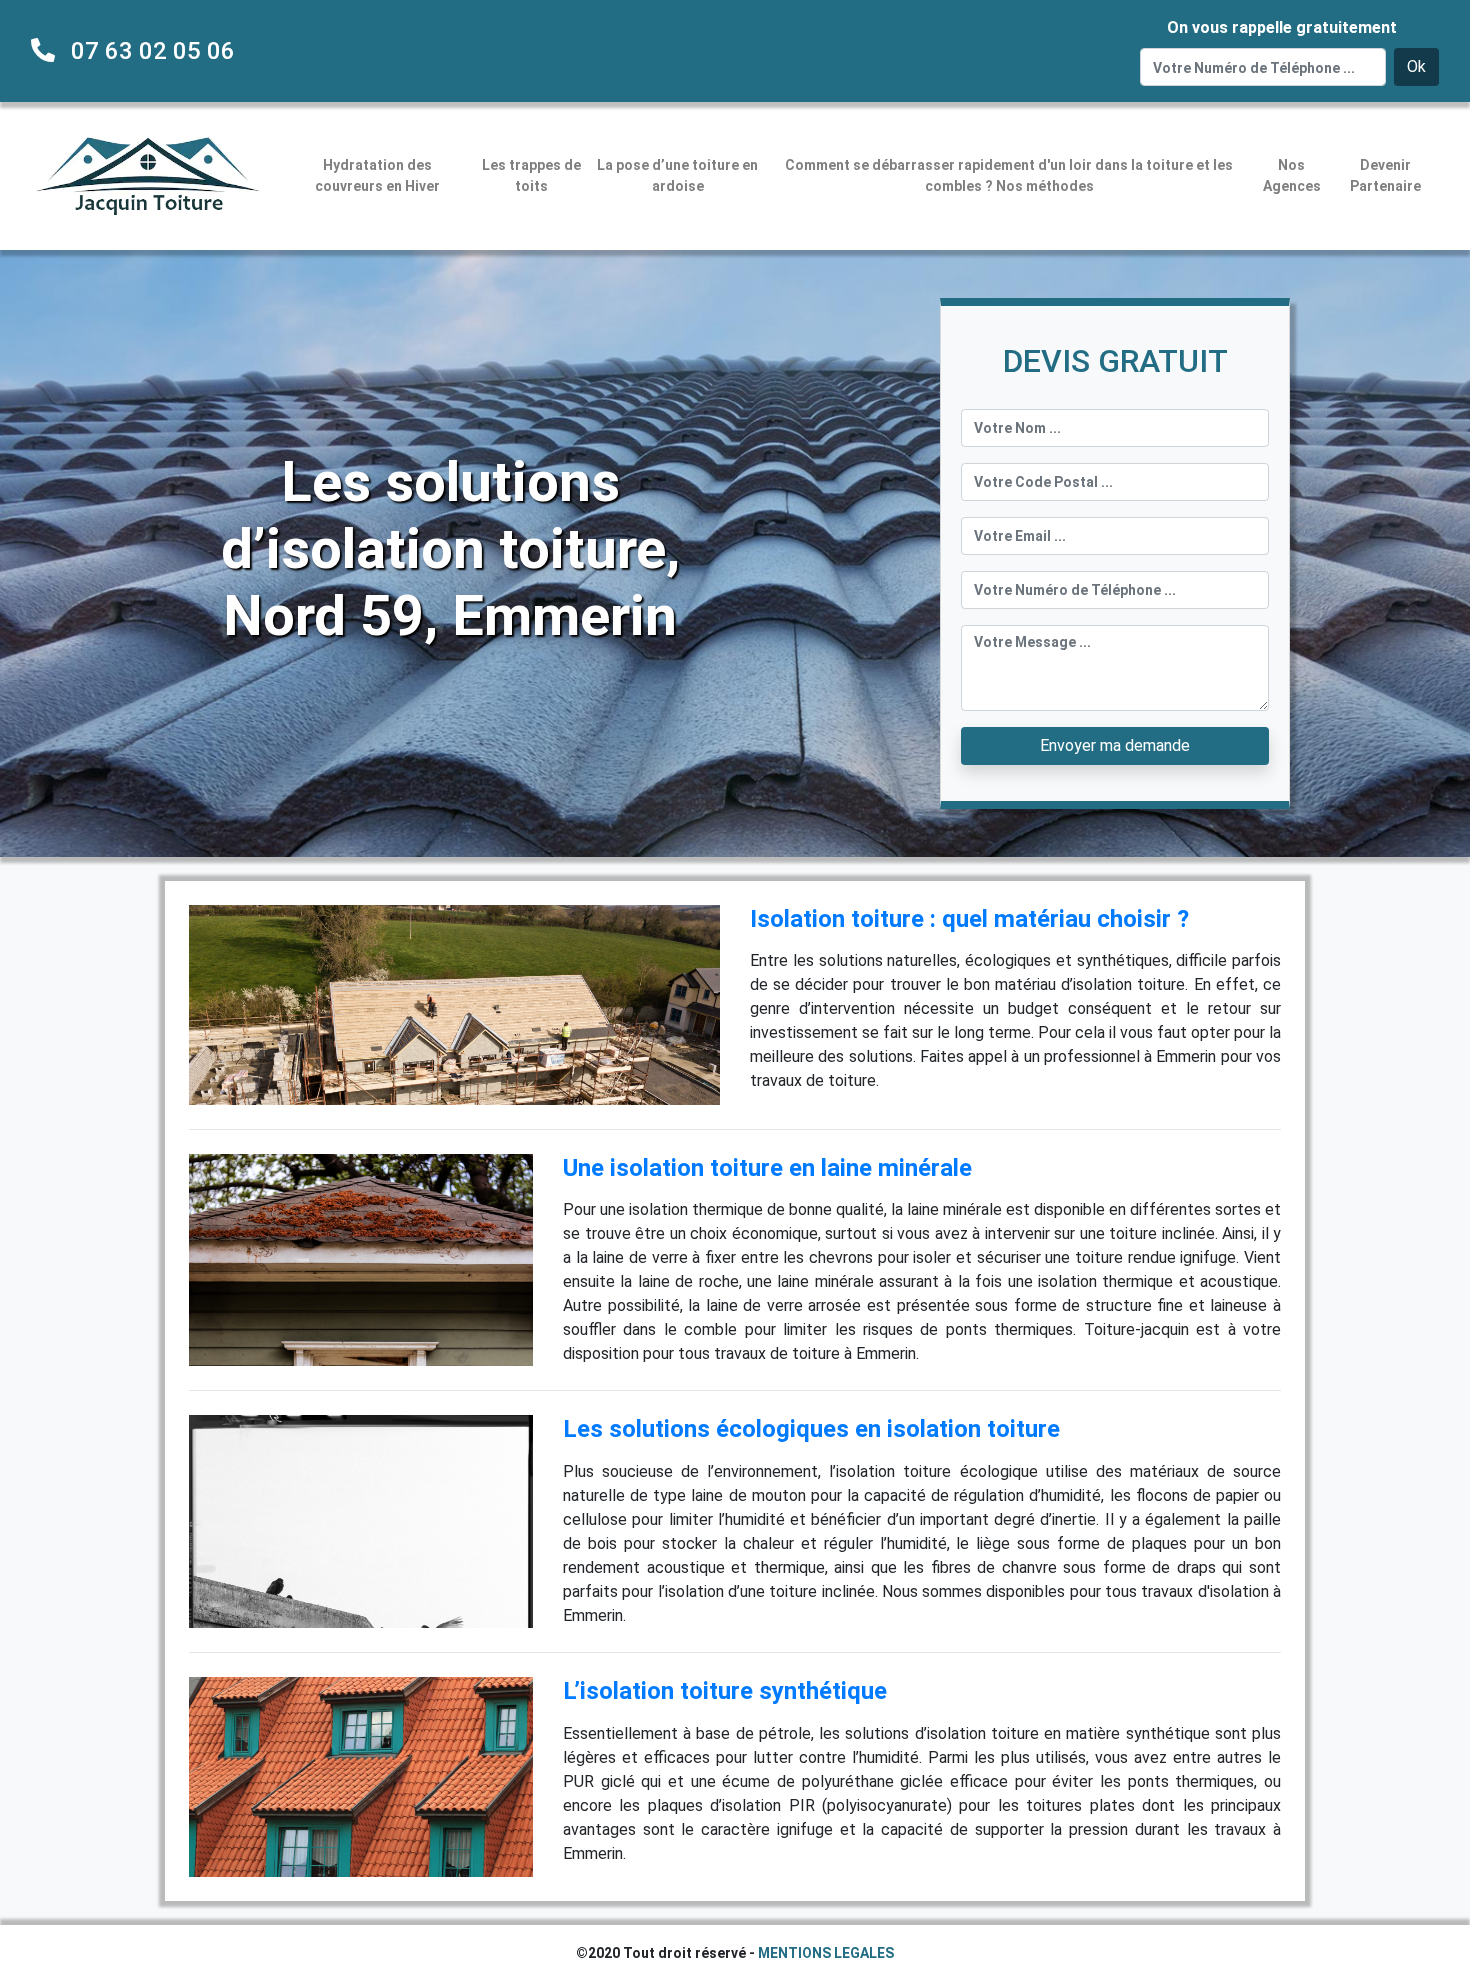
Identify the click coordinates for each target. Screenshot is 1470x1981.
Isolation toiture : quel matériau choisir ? (969, 919)
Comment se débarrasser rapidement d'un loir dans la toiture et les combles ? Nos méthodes (1009, 175)
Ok (1416, 66)
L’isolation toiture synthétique (725, 1691)
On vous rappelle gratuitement (1282, 27)
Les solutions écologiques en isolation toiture (811, 1429)
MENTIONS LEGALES (826, 1953)
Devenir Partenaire (1385, 175)
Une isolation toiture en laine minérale (767, 1168)
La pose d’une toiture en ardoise (677, 175)
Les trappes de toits (531, 175)
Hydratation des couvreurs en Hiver (377, 175)
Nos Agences (1292, 175)
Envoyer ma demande (1115, 745)
